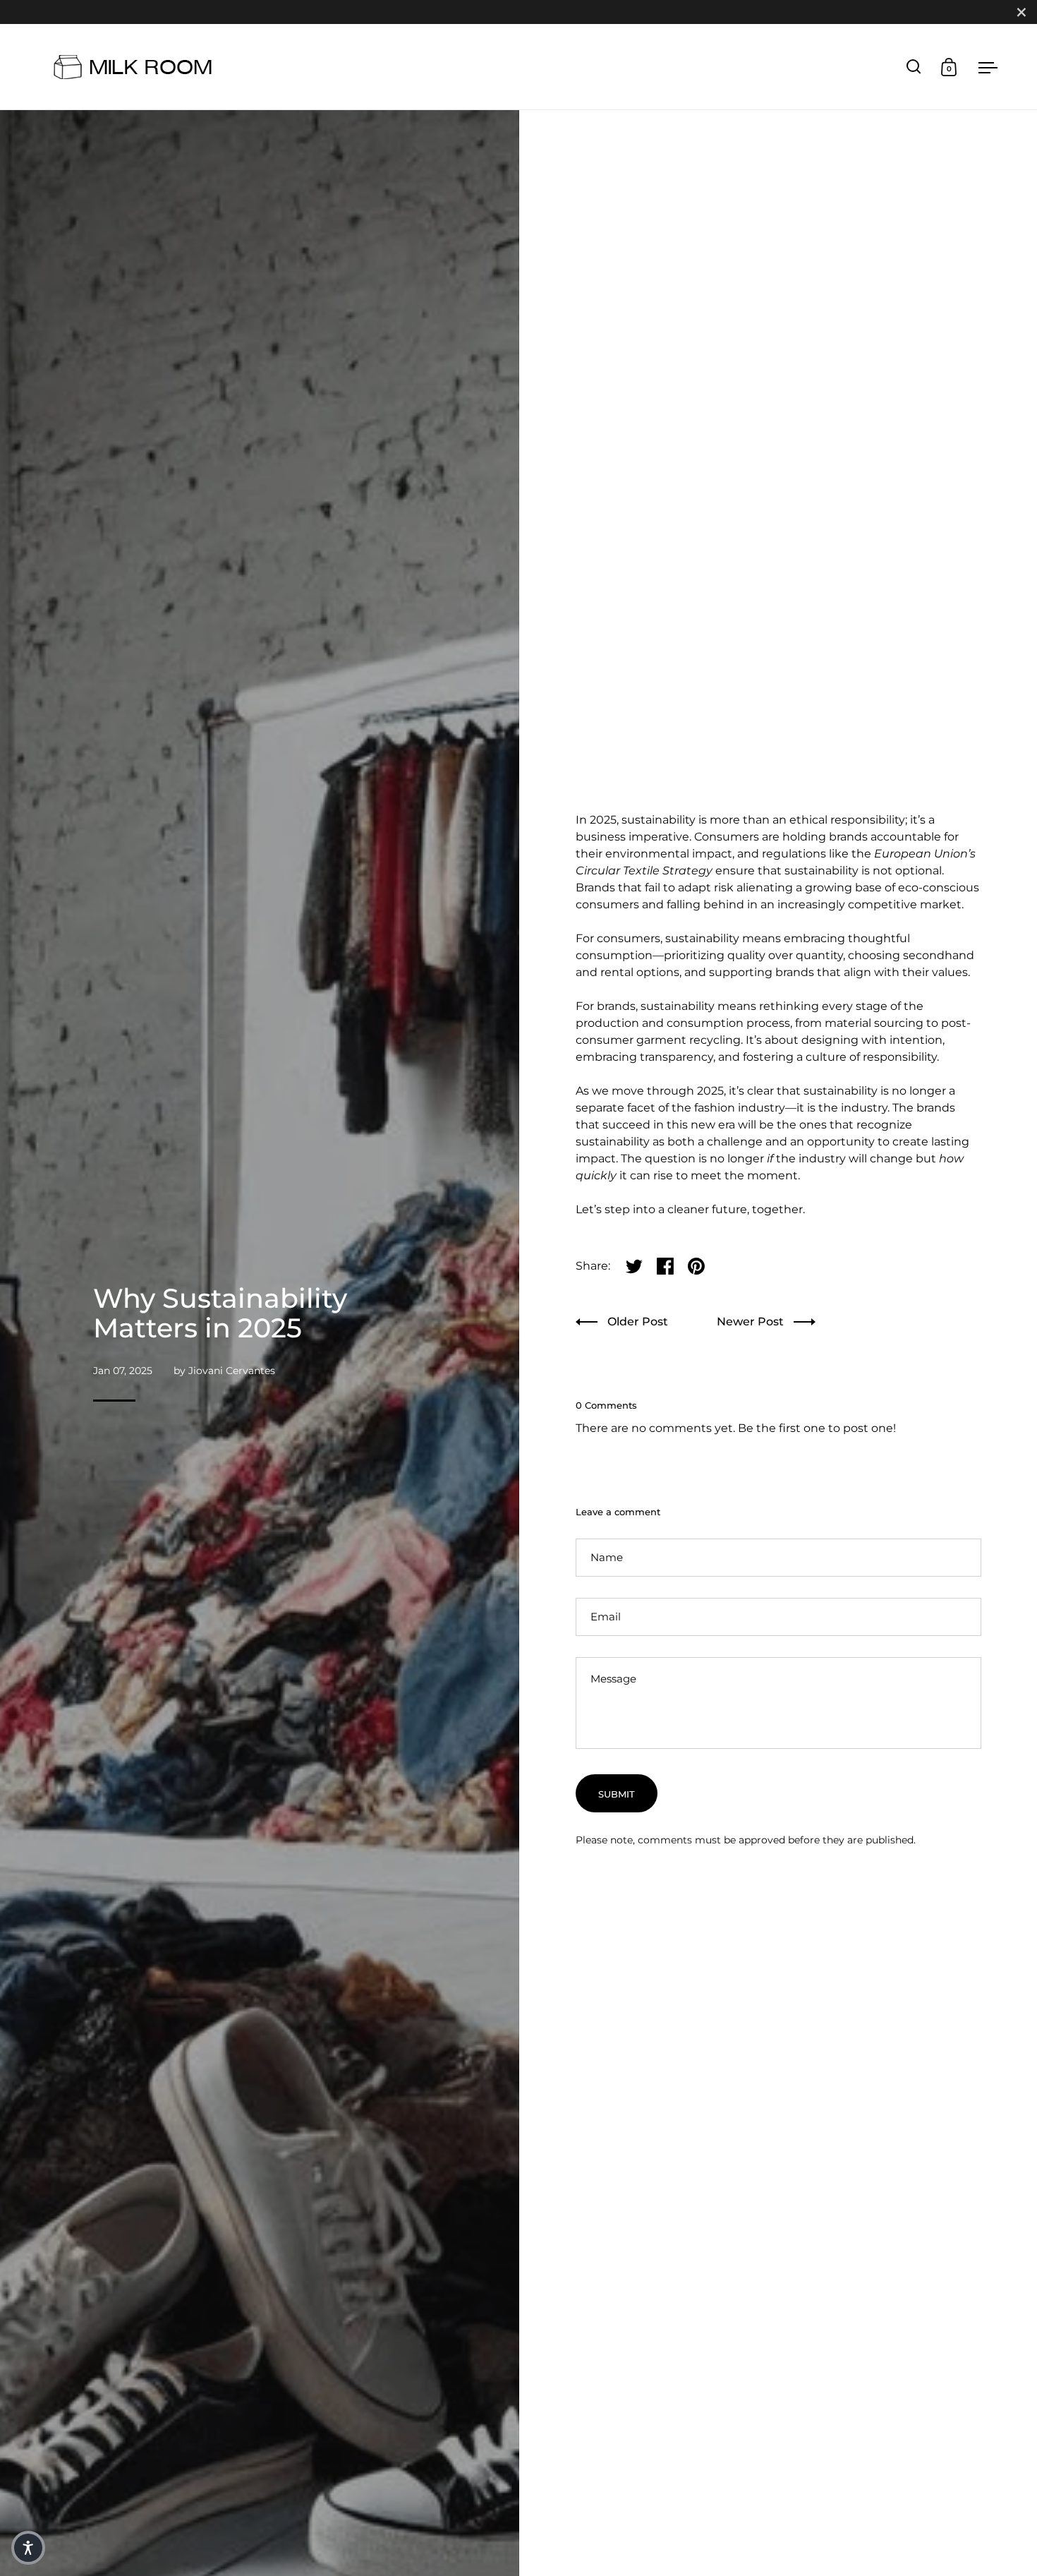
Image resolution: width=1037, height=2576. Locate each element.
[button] (28, 2548)
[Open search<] (914, 67)
